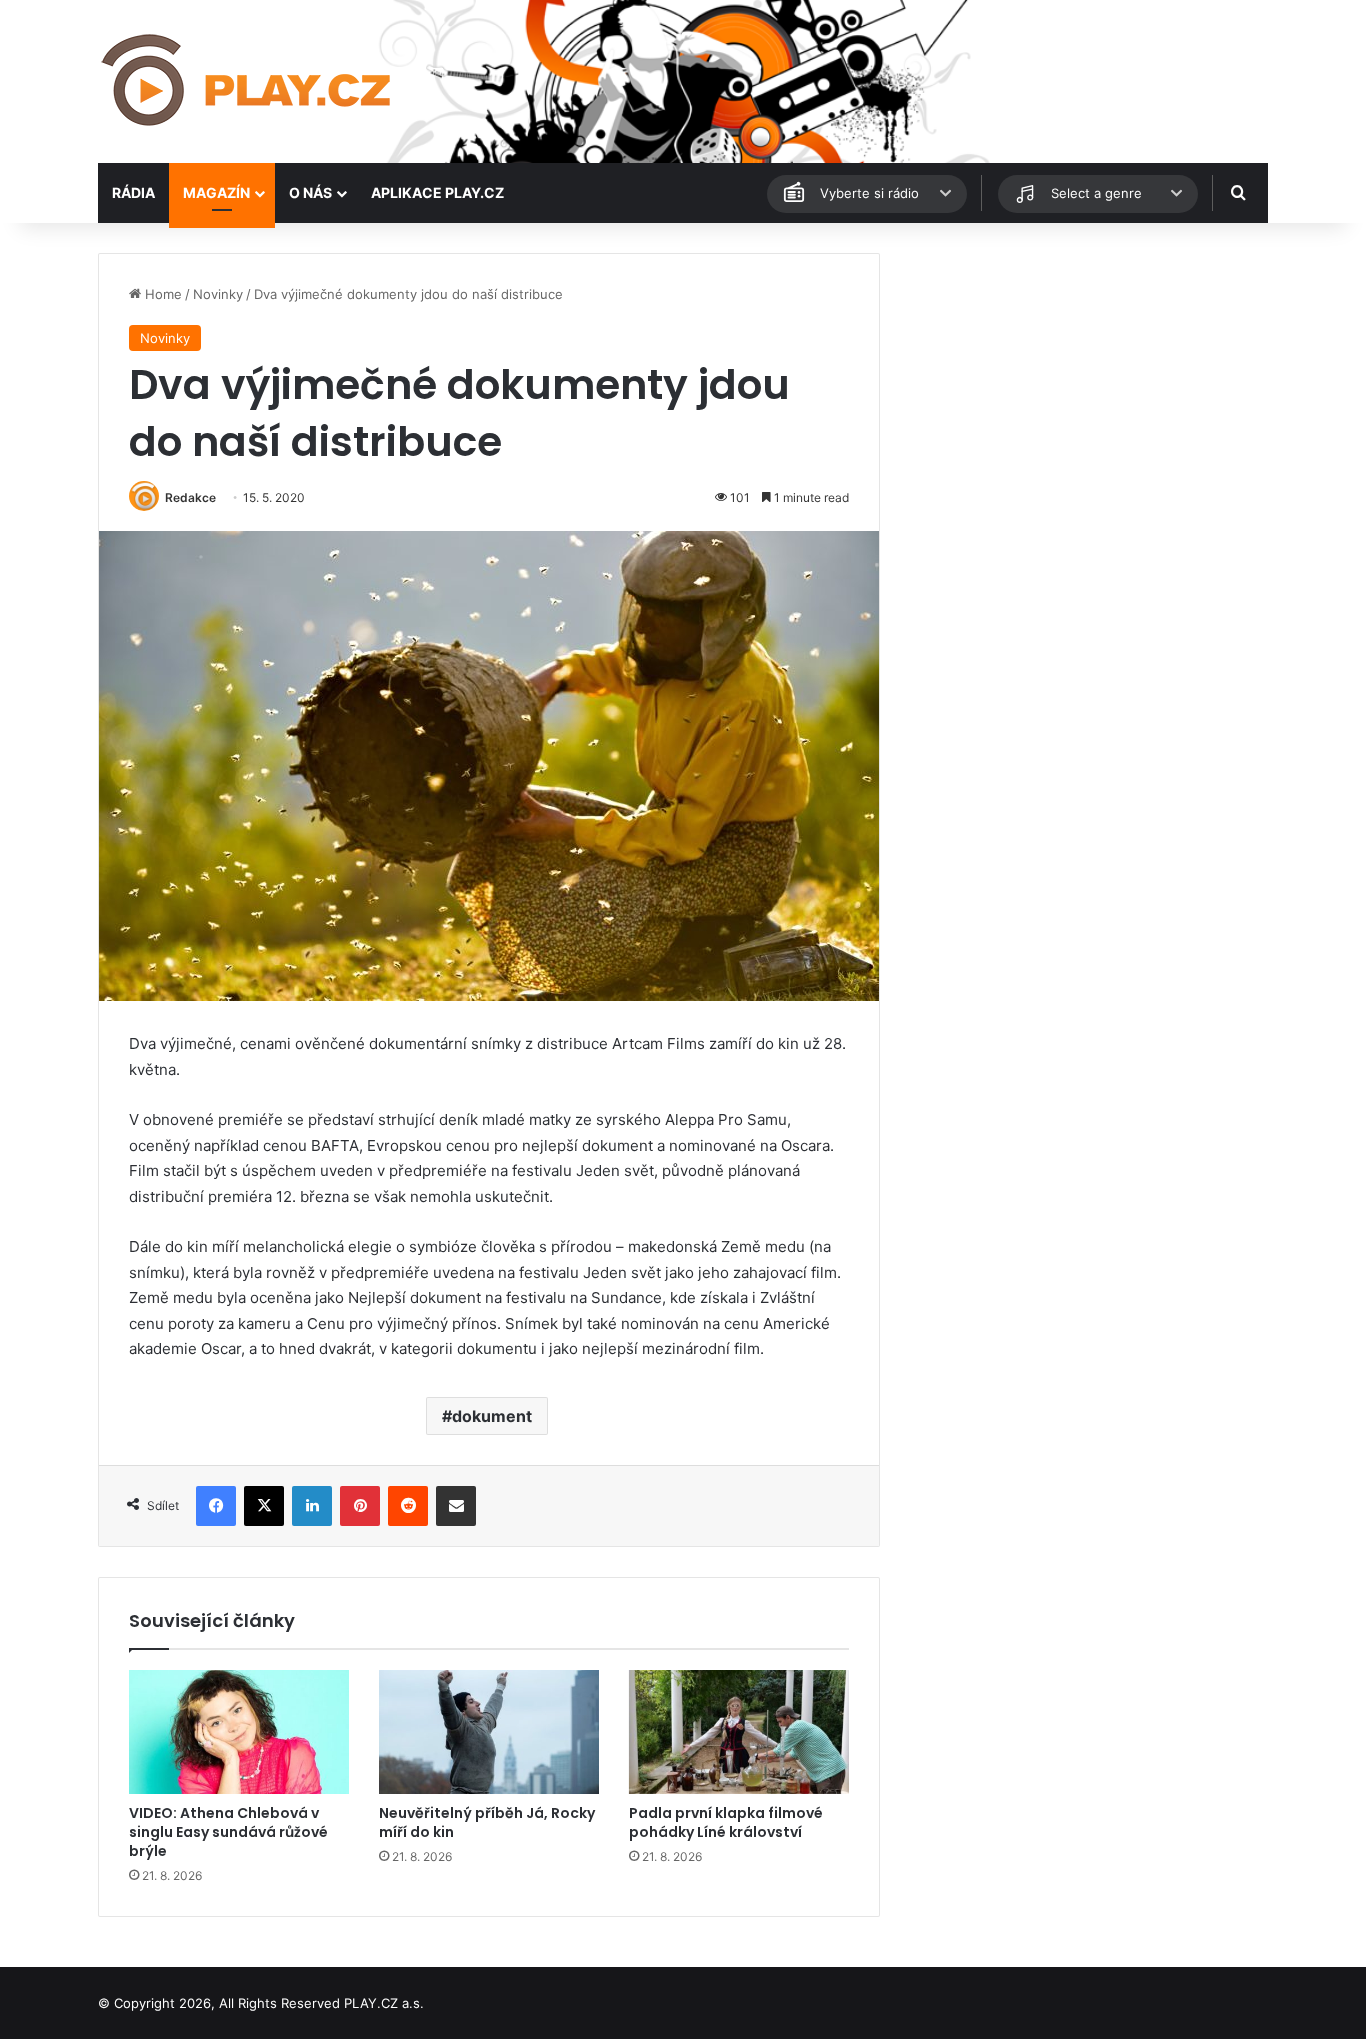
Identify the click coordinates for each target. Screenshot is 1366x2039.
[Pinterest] (360, 1506)
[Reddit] (408, 1506)
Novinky (218, 294)
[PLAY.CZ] (248, 81)
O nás (310, 192)
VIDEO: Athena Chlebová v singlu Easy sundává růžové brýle (228, 1832)
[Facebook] (216, 1506)
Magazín (216, 192)
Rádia (133, 192)
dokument (492, 1416)
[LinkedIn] (312, 1506)
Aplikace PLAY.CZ (437, 192)
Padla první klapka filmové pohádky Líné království (726, 1822)
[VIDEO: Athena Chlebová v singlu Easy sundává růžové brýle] (239, 1732)
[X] (264, 1506)
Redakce (190, 497)
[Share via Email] (456, 1506)
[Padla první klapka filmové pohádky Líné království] (739, 1732)
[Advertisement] (1083, 393)
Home (161, 294)
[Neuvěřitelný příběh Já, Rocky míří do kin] (489, 1732)
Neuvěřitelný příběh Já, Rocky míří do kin (487, 1822)
